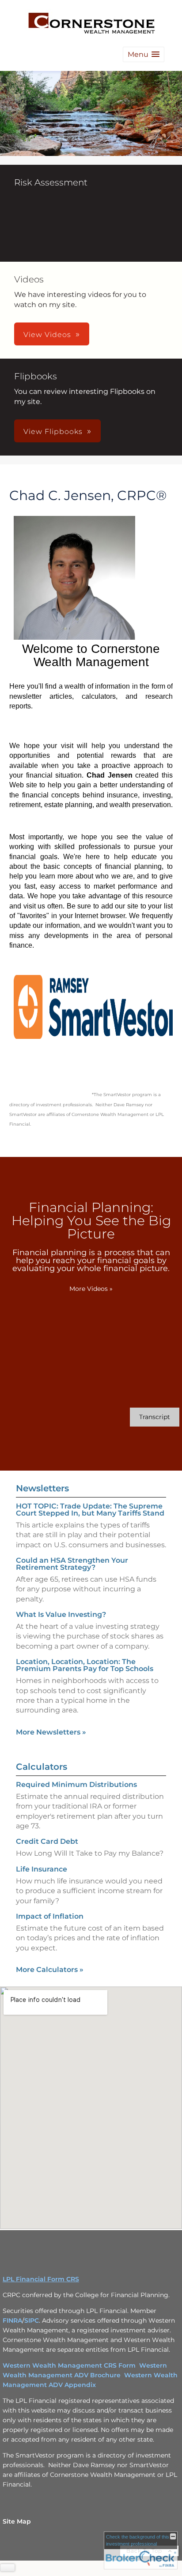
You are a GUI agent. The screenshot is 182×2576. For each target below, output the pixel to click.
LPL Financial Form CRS (41, 2279)
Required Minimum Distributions (76, 1785)
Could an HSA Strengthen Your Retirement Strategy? (72, 1564)
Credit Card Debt (47, 1841)
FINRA (12, 2320)
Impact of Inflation (50, 1916)
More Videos (91, 1289)
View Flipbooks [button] (53, 432)
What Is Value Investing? (61, 1614)
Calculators (42, 1767)
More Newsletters (51, 1732)
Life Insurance (42, 1869)
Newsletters (42, 1488)
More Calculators (50, 1970)
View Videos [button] (47, 335)
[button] (144, 54)
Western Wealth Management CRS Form (69, 2365)
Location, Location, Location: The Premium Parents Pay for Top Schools (85, 1665)
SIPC (32, 2320)
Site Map (17, 2521)
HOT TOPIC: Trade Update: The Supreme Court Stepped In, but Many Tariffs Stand (90, 1510)
